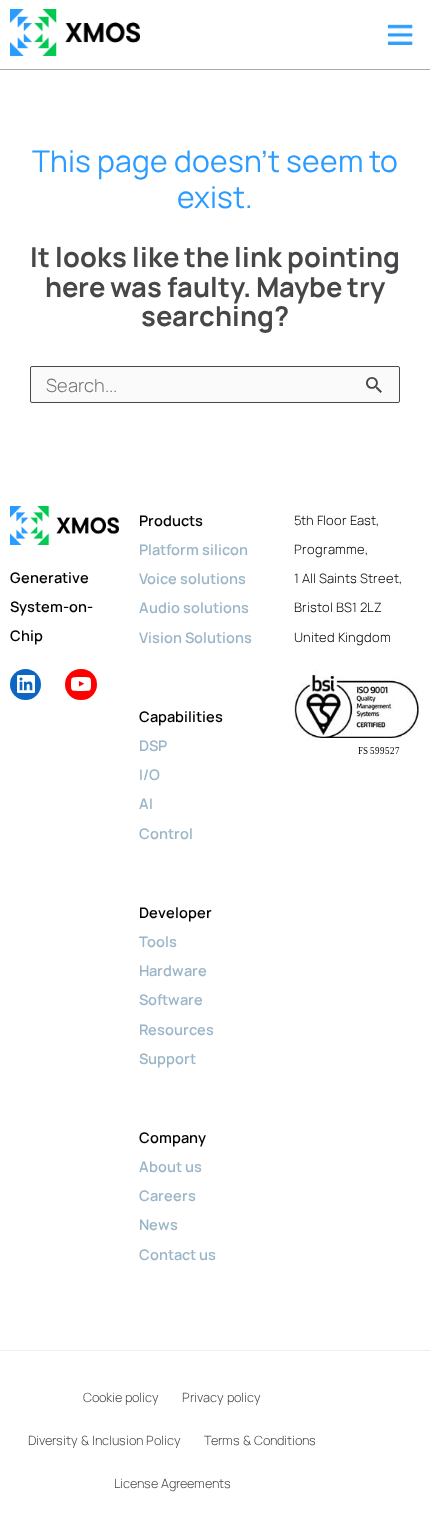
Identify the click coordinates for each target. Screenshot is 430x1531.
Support (167, 1058)
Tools (158, 941)
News (158, 1224)
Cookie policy (121, 1397)
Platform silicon (193, 549)
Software (171, 999)
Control (166, 833)
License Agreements (172, 1483)
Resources (176, 1029)
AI (146, 803)
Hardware (173, 970)
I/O (149, 774)
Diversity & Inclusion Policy (104, 1440)
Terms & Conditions (260, 1440)
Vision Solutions (195, 637)
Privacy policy (221, 1397)
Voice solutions (192, 578)
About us (170, 1166)
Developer (175, 912)
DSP (153, 745)
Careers (167, 1195)
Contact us (177, 1254)
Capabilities (181, 716)
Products (171, 520)
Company (172, 1137)
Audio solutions (194, 607)
